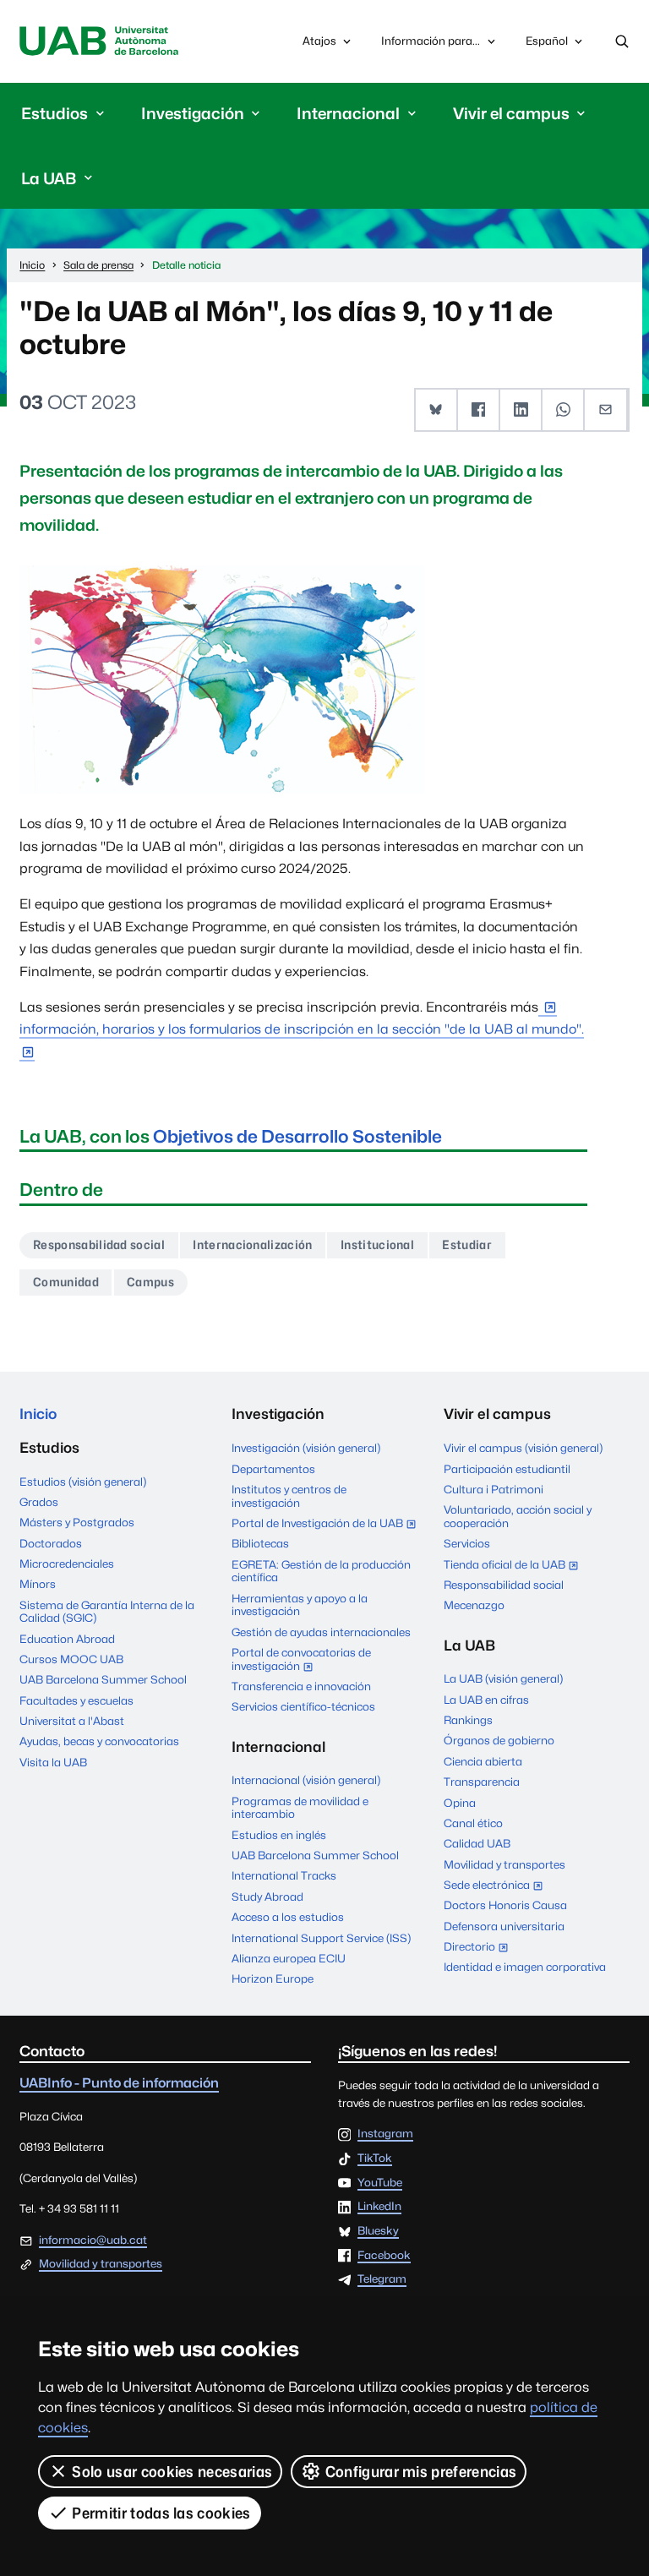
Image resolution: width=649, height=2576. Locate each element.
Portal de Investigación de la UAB (324, 1525)
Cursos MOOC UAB (71, 1659)
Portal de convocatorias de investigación (301, 1661)
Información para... (431, 41)
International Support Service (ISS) (321, 1938)
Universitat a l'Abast (72, 1721)
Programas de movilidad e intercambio (300, 1808)
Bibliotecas (260, 1543)
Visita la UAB (53, 1762)
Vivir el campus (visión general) (523, 1448)
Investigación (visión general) (306, 1448)
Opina (460, 1803)
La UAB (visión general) (503, 1678)
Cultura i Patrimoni (494, 1489)
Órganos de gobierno (499, 1740)
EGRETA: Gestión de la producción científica (321, 1571)
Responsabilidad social (99, 1244)
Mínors (38, 1584)
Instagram (385, 2134)
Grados (39, 1502)
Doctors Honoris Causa (505, 1905)
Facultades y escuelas (76, 1700)
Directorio (480, 1948)
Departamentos (273, 1469)
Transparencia (482, 1782)
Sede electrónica (497, 1886)
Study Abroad (267, 1897)
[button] (437, 410)
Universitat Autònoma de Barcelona (98, 41)
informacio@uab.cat (93, 2240)
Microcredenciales (67, 1564)
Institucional (377, 1244)
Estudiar (467, 1244)
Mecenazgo (474, 1605)
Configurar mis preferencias (421, 2472)
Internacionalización (252, 1244)
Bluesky (378, 2231)
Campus (150, 1282)
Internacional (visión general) (306, 1780)
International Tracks (284, 1875)
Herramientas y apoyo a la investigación (300, 1605)
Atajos (319, 41)
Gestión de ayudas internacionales (321, 1632)
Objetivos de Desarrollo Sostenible (297, 1136)
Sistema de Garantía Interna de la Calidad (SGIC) (107, 1612)
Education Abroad (67, 1639)
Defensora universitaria (504, 1926)
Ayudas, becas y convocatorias (99, 1741)
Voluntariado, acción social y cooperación (518, 1516)
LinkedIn (379, 2207)
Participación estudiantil (507, 1469)
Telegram (382, 2279)
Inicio (38, 1414)
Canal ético (473, 1823)
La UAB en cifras (486, 1700)
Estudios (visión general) (83, 1482)
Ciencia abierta (483, 1761)
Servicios (467, 1543)
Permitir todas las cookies (161, 2513)
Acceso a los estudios (288, 1917)
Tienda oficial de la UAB (515, 1566)
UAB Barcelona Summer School (103, 1679)
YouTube (380, 2183)
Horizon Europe (273, 1978)
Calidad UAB (477, 1843)
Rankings (468, 1720)
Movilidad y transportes (504, 1864)
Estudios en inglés (279, 1835)
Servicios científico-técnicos (303, 1706)
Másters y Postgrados (77, 1522)
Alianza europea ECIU (289, 1958)
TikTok (375, 2158)
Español (546, 45)
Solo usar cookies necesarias (172, 2472)
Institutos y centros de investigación (289, 1496)
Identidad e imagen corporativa (525, 1967)
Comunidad (66, 1282)
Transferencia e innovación (301, 1686)
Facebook (384, 2256)
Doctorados (51, 1543)
